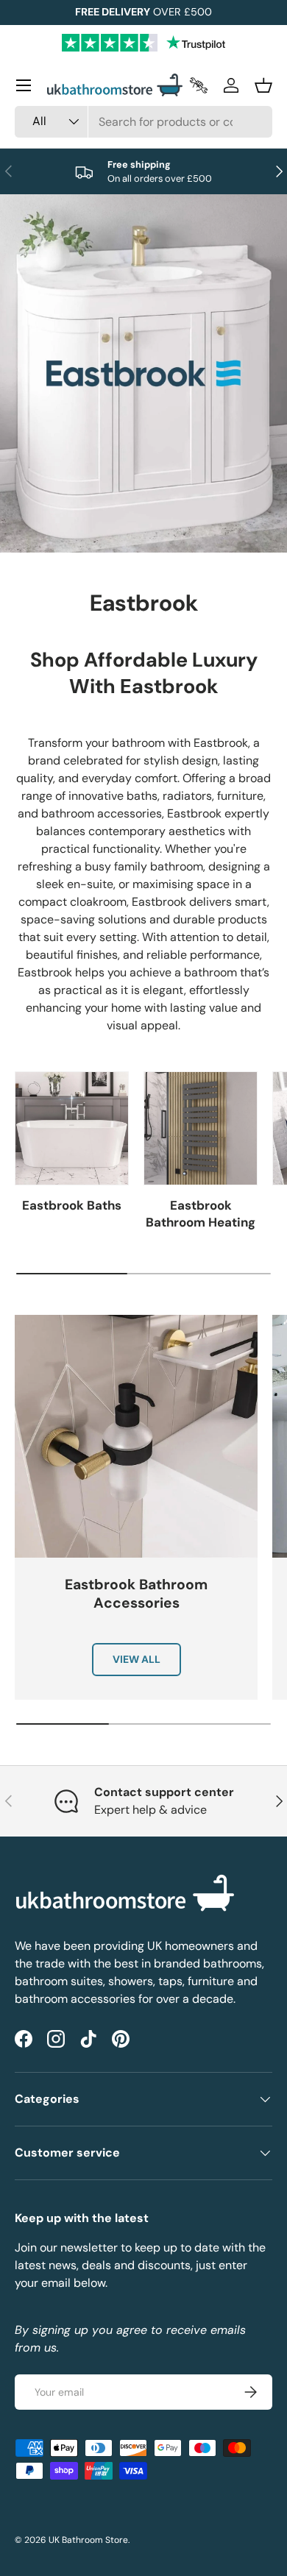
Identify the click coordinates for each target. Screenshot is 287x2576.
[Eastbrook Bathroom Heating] (201, 1128)
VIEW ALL (137, 1659)
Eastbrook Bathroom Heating (201, 1214)
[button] (263, 85)
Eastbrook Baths (72, 1205)
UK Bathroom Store (88, 2540)
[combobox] (143, 122)
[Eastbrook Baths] (72, 1128)
